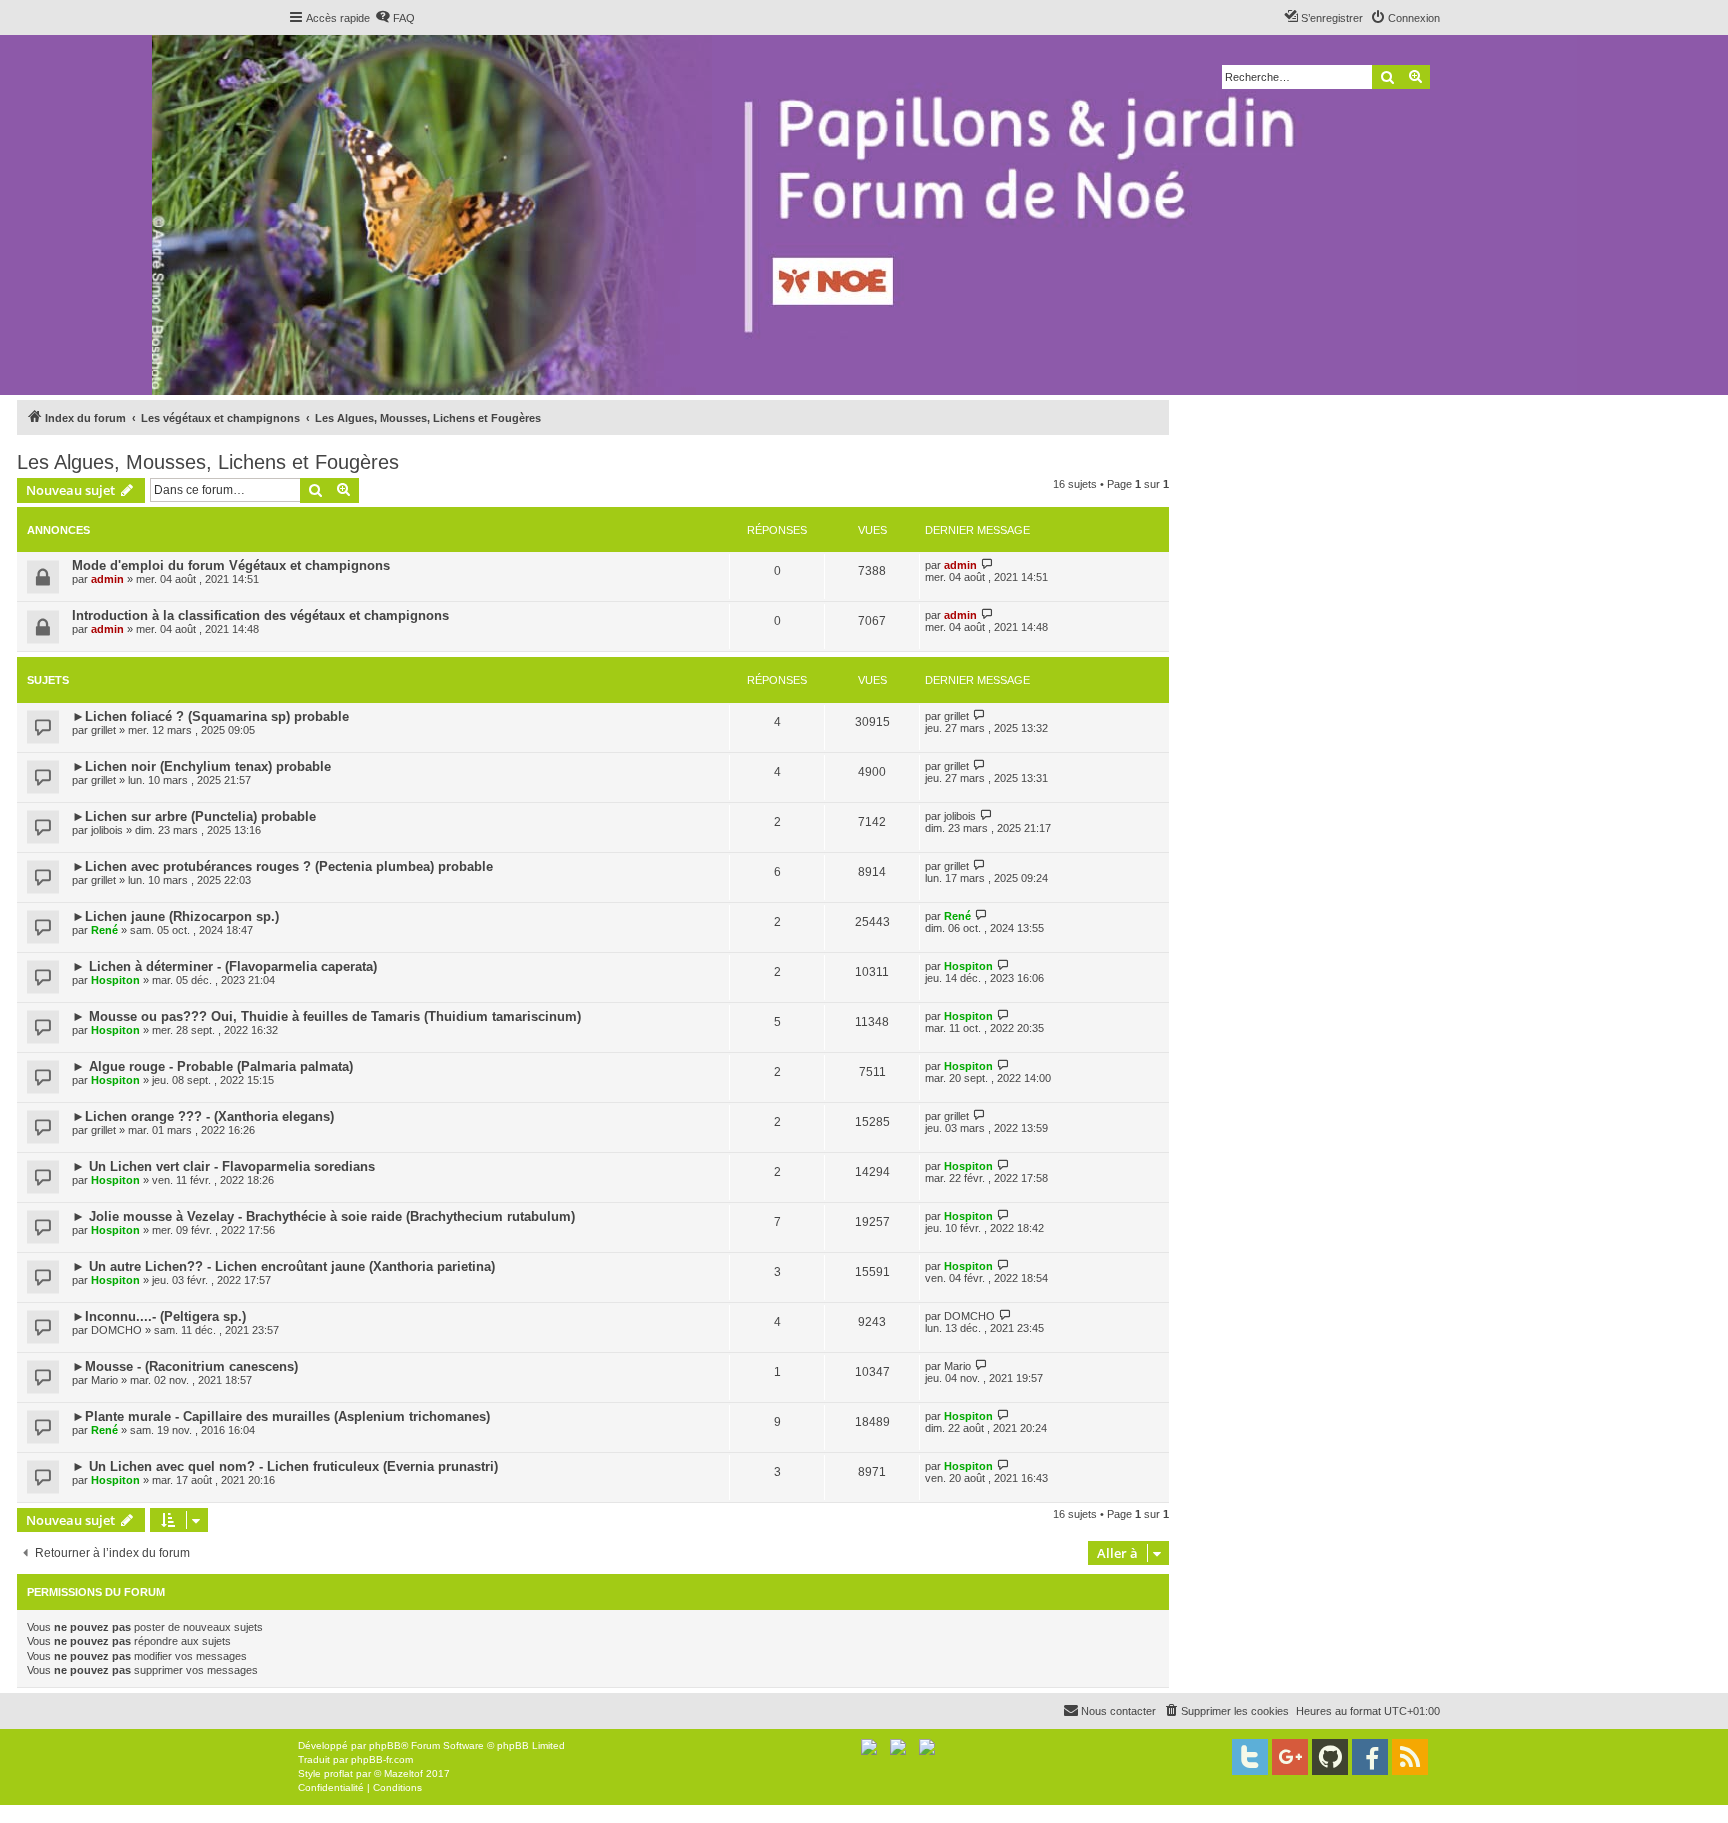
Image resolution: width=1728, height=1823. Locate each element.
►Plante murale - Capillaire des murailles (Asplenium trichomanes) (281, 1416)
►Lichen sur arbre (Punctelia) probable (194, 816)
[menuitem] (395, 18)
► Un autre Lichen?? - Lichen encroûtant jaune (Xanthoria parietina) (283, 1266)
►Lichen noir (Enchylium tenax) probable (201, 766)
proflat (338, 1773)
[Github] (1330, 1757)
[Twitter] (1250, 1757)
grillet (103, 730)
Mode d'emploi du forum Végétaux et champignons (231, 565)
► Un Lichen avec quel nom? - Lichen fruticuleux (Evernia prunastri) (285, 1466)
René (104, 930)
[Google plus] (1290, 1757)
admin (107, 579)
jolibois (107, 830)
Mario (104, 1380)
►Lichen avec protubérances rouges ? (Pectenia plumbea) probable (282, 866)
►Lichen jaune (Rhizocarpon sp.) (175, 916)
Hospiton (115, 980)
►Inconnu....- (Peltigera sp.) (159, 1316)
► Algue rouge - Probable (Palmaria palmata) (212, 1066)
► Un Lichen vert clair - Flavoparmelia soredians (223, 1166)
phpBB (385, 1745)
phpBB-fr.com (382, 1759)
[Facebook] (1370, 1757)
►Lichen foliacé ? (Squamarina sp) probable (210, 716)
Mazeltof (403, 1773)
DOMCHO (116, 1330)
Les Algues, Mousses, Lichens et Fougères (208, 462)
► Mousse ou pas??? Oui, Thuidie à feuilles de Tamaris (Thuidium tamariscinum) (326, 1016)
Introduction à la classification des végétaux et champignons (260, 615)
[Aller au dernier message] (987, 564)
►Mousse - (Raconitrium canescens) (185, 1366)
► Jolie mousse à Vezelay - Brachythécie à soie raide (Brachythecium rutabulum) (323, 1216)
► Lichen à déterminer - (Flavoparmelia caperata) (224, 966)
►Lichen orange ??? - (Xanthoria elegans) (203, 1116)
